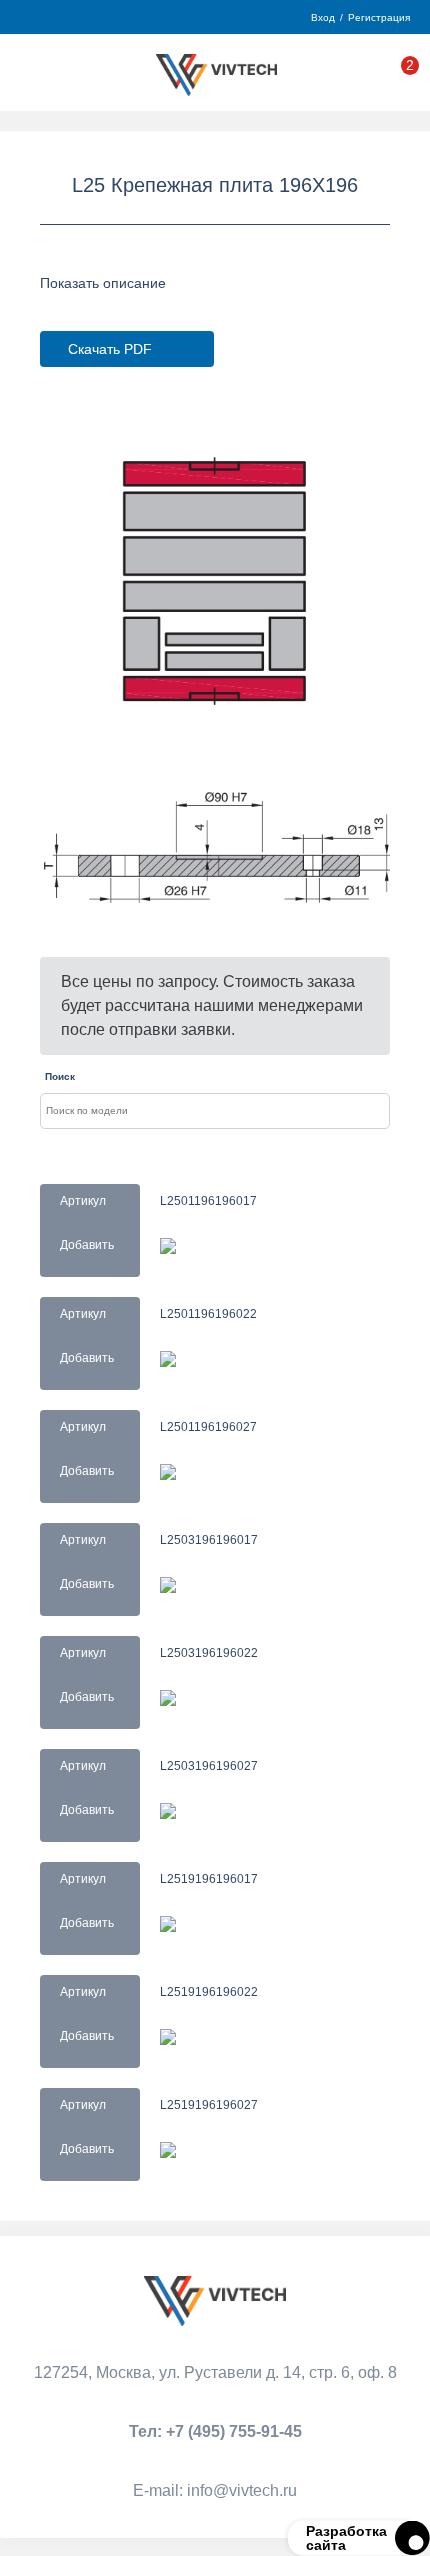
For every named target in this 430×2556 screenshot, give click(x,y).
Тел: (215, 2431)
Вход (323, 17)
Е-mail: (215, 2490)
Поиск (60, 1076)
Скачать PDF (110, 349)
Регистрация (379, 17)
